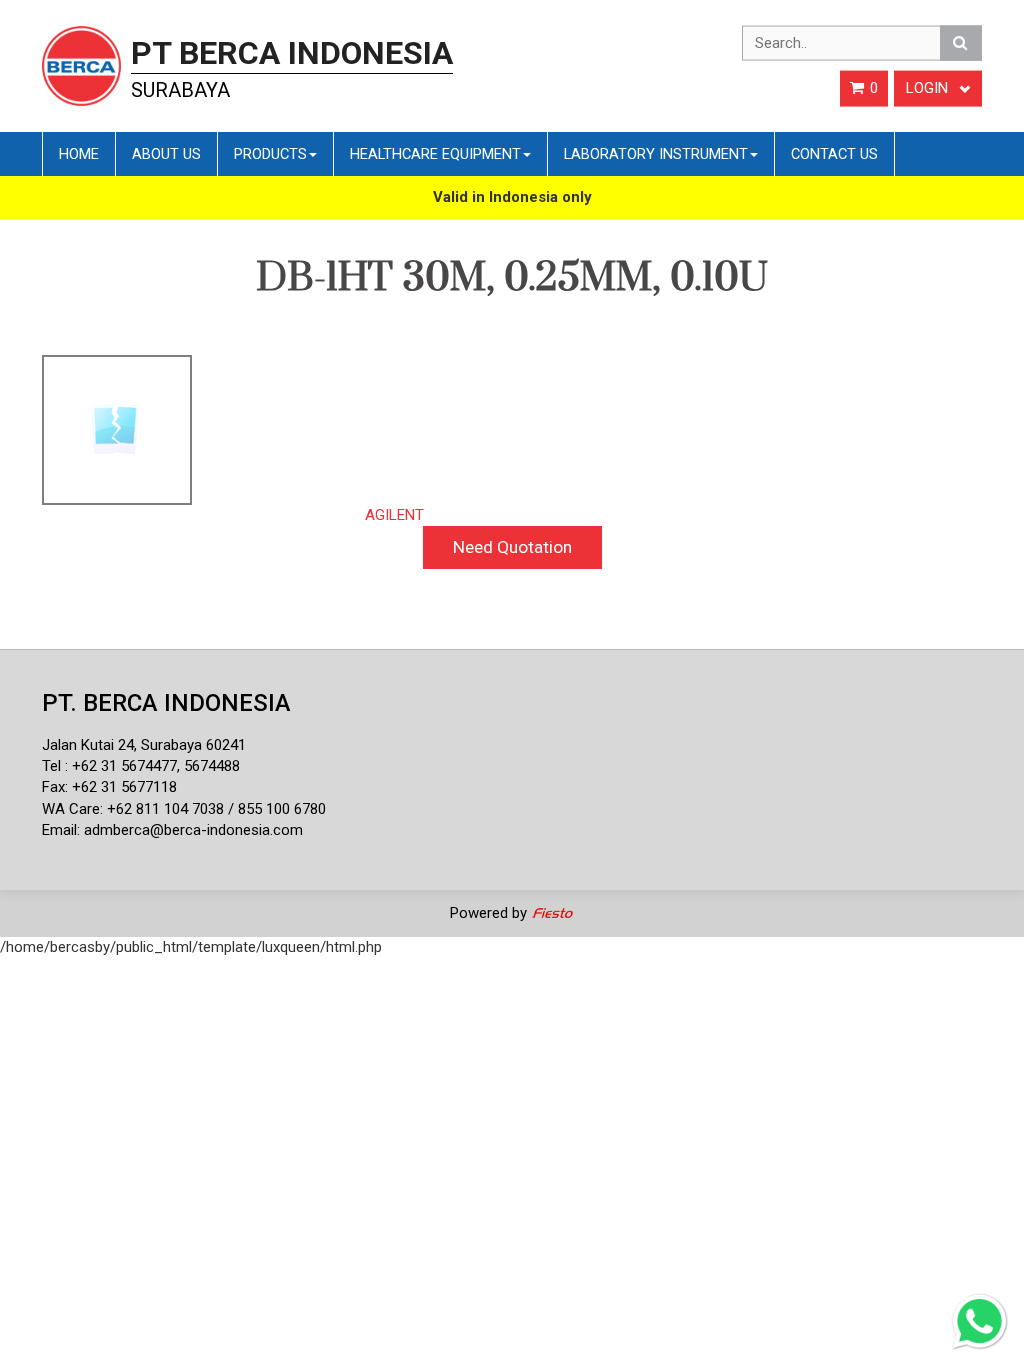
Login (929, 88)
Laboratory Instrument (656, 154)
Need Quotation (512, 547)
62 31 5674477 (129, 766)
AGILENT (394, 515)
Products (270, 154)
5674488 (212, 766)
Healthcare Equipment (435, 154)
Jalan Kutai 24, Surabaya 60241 (144, 745)
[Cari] (961, 43)
